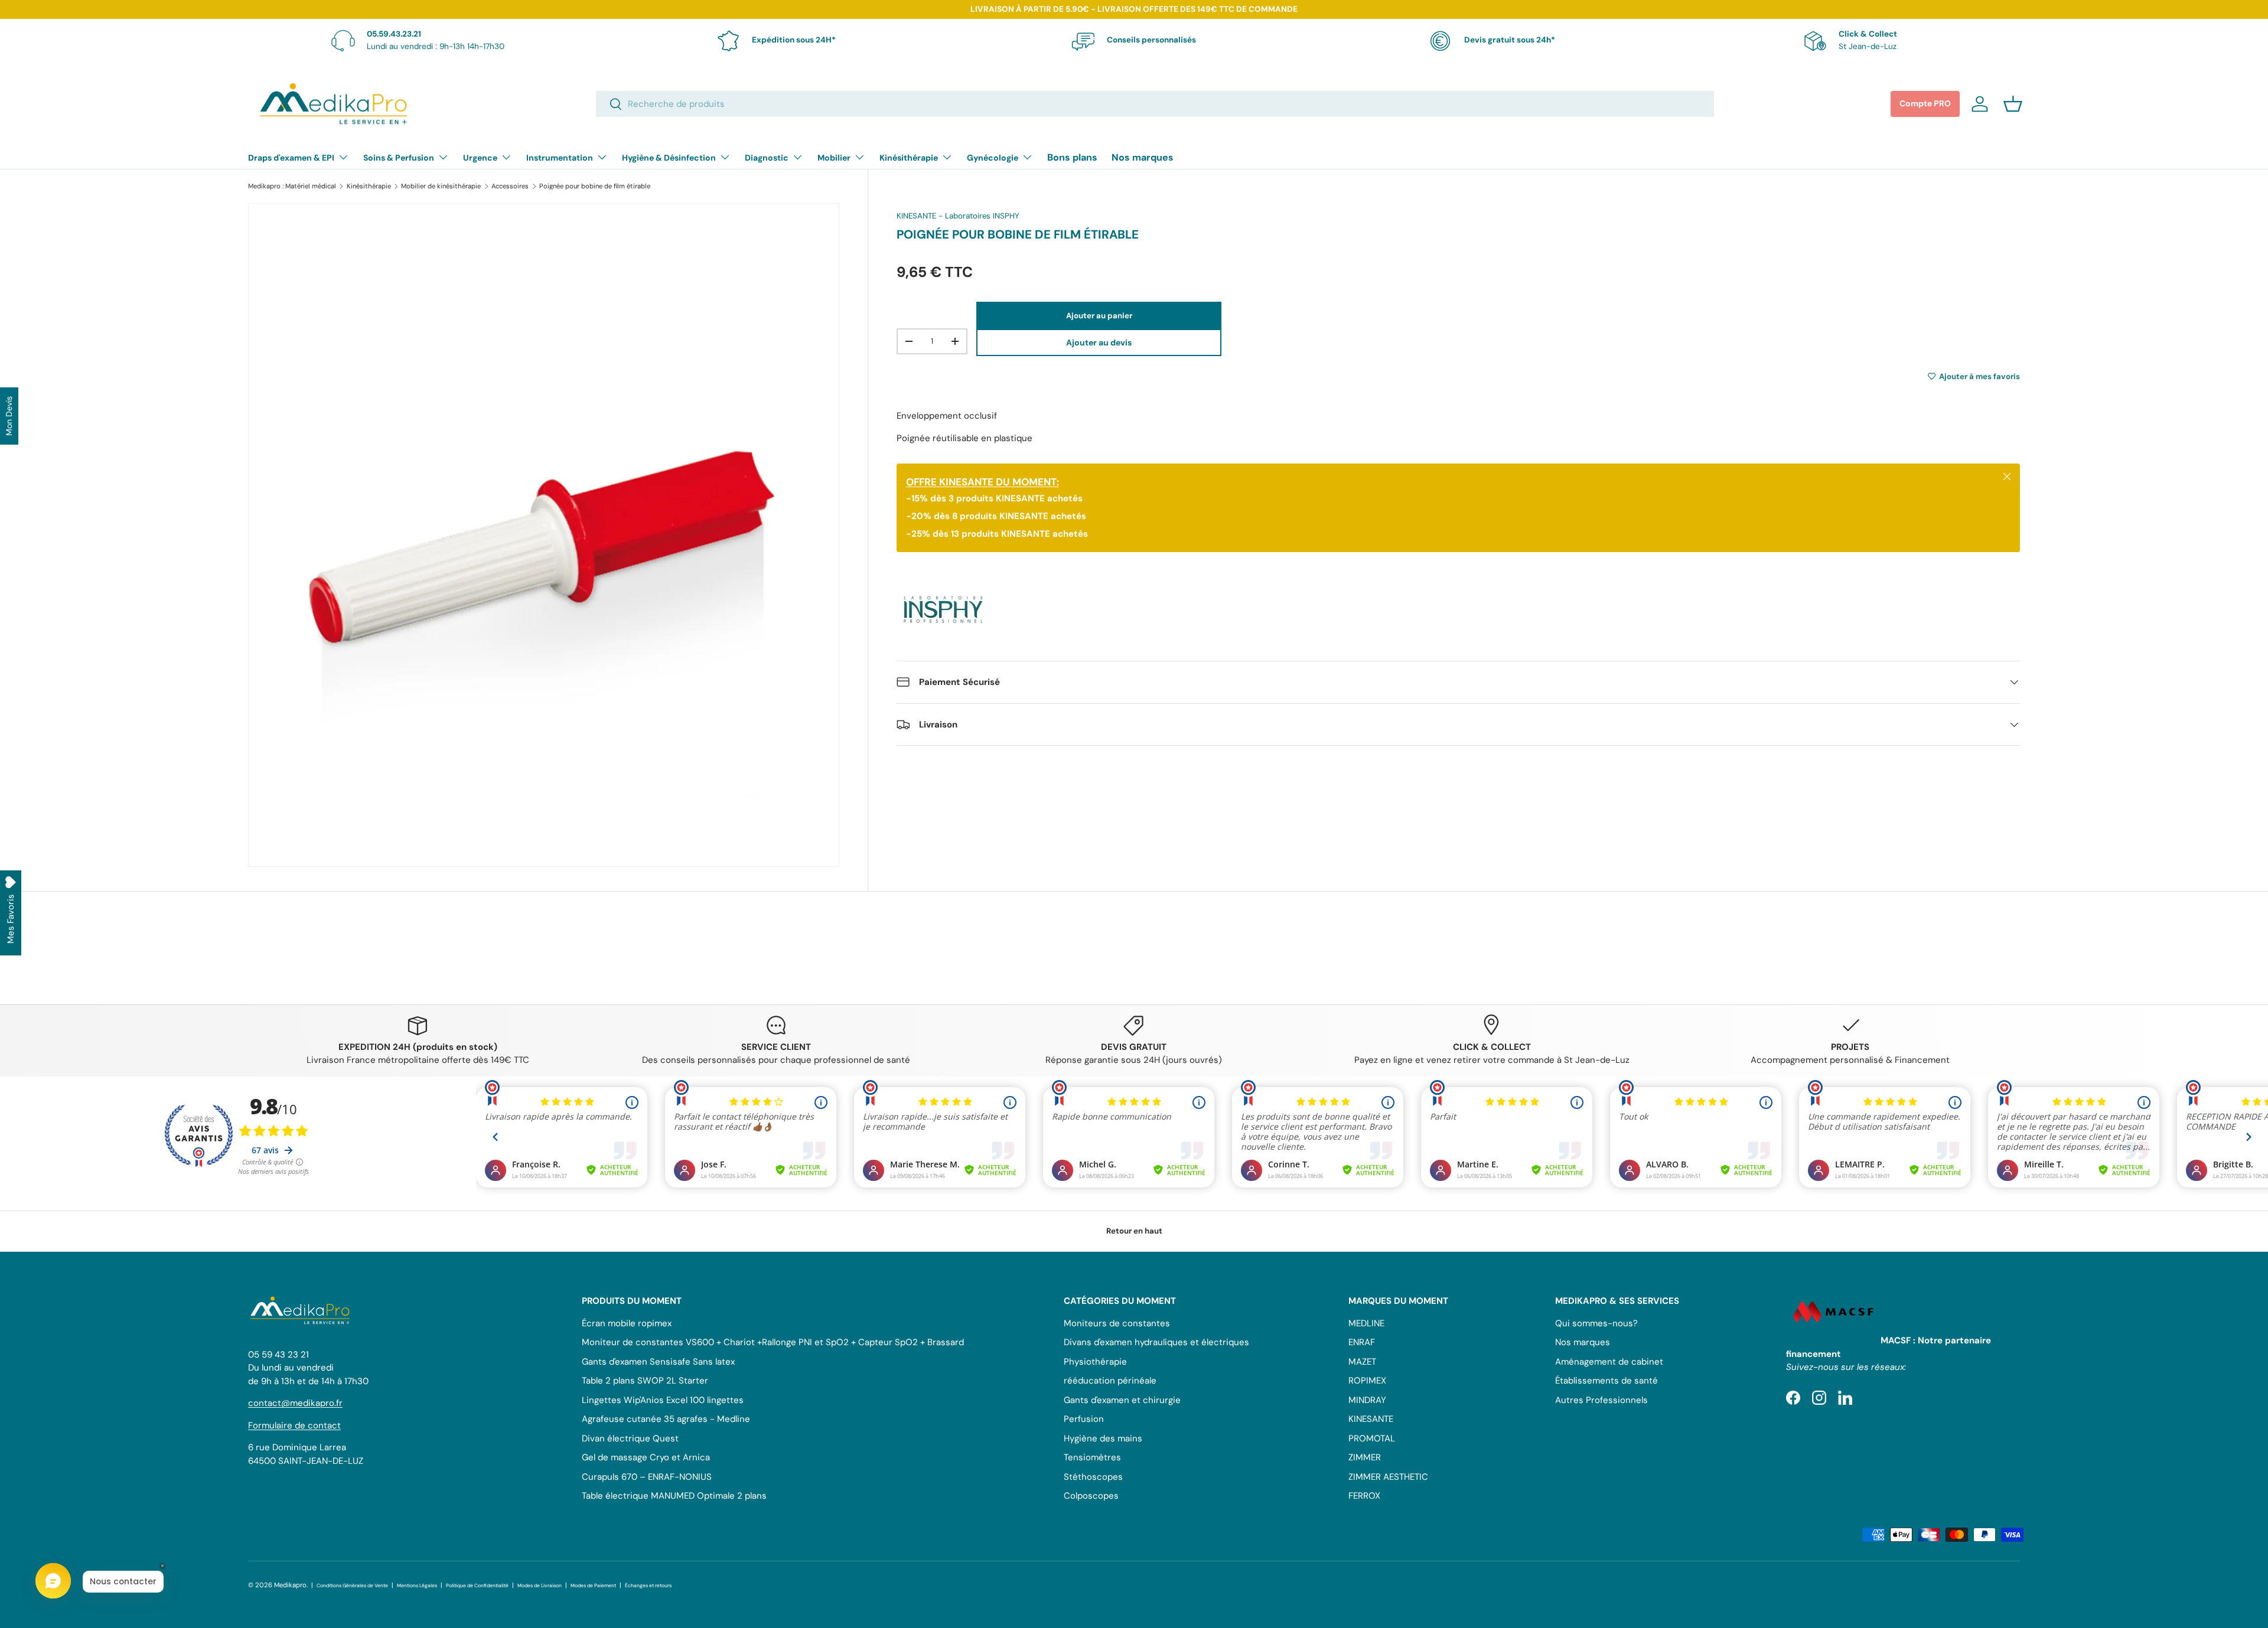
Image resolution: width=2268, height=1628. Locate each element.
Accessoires (510, 186)
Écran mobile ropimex (627, 1323)
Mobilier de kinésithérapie (441, 186)
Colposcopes (1091, 1496)
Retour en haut (1134, 1231)
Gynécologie (993, 158)
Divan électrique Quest (630, 1438)
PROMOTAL (1372, 1438)
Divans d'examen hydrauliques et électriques (1156, 1342)
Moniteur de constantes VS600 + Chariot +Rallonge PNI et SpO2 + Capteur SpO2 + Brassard (773, 1342)
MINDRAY (1367, 1400)
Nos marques (1143, 157)
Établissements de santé (1606, 1381)
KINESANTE (1371, 1419)
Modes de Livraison (540, 1586)
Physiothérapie (1095, 1362)
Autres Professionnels (1601, 1400)
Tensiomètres (1092, 1457)
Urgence (480, 158)
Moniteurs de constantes (1117, 1323)
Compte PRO (1925, 103)
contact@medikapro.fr (295, 1403)
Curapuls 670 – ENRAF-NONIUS (647, 1477)
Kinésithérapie (909, 158)
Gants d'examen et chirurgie (1122, 1400)
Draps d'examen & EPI (291, 158)
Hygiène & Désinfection (669, 158)
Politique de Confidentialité (477, 1586)
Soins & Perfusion (399, 158)
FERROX (1364, 1496)
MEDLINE (1366, 1323)
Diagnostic (767, 158)
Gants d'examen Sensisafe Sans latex (658, 1362)
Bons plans (1072, 157)
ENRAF (1362, 1342)
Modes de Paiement (593, 1586)
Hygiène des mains (1103, 1438)
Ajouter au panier (1099, 315)
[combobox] (1155, 104)
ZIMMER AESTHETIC (1388, 1477)
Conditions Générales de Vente (352, 1586)
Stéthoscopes (1093, 1477)
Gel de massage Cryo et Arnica (646, 1457)
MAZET (1362, 1362)
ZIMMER (1365, 1457)
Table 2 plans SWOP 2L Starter (645, 1381)
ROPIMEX (1367, 1381)
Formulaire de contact (294, 1425)
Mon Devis (9, 416)
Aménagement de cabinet (1609, 1362)
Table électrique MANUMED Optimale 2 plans (674, 1496)
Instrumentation (560, 158)
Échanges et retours (648, 1586)
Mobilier (834, 158)
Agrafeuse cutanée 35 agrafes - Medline (666, 1419)
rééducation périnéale (1110, 1381)
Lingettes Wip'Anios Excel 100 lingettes (663, 1400)
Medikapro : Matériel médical (292, 186)
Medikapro (290, 1585)
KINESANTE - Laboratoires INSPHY (958, 216)
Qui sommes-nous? (1596, 1323)
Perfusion (1084, 1419)
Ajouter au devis (1099, 342)
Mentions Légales (417, 1586)
